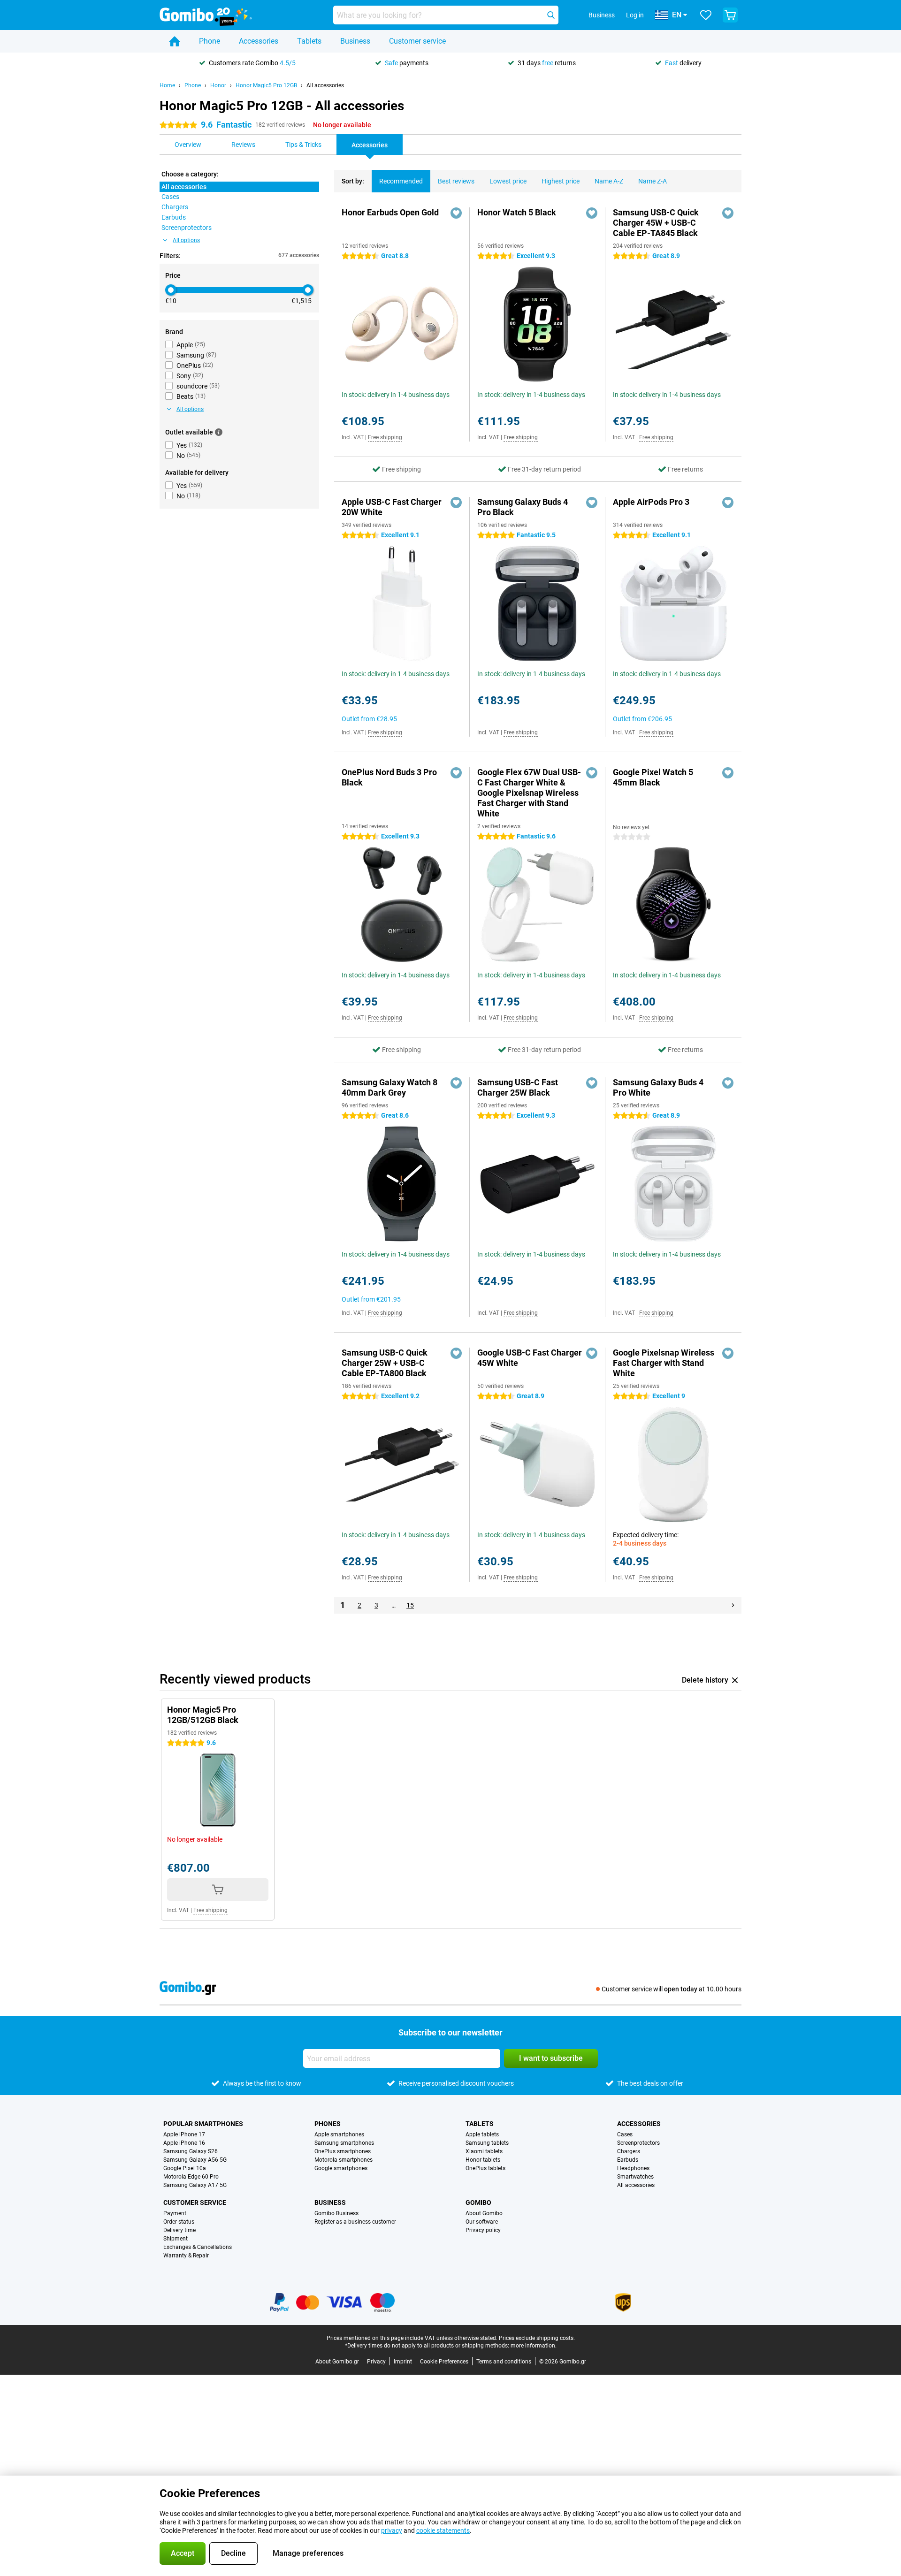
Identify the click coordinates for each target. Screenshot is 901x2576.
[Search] (551, 15)
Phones (328, 2124)
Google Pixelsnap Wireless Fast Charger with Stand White (664, 1363)
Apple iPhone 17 (184, 2134)
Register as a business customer (355, 2222)
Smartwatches (635, 2177)
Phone (210, 41)
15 (410, 1605)
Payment (175, 2213)
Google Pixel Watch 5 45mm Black (653, 777)
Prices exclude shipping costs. (537, 2338)
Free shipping (385, 437)
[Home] (175, 41)
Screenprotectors (638, 2143)
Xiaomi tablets (484, 2151)
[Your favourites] (706, 15)
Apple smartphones (339, 2134)
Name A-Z (609, 181)
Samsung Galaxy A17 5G (195, 2185)
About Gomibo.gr (337, 2362)
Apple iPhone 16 (184, 2143)
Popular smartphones (203, 2124)
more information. (534, 2346)
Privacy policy (483, 2230)
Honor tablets (483, 2160)
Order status (179, 2222)
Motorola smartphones (344, 2160)
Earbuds (628, 2160)
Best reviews (456, 181)
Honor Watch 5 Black (517, 212)
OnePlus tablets (485, 2168)
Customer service (417, 41)
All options (186, 240)
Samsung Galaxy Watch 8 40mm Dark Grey (389, 1087)
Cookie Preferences (444, 2362)
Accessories (259, 41)
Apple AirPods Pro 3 (651, 502)
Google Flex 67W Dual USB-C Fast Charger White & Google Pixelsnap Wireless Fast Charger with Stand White (529, 793)
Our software (482, 2222)
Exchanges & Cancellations (198, 2247)
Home (167, 85)
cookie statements (443, 2530)
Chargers (629, 2151)
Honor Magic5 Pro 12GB (266, 85)
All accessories (325, 85)
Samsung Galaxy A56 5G (195, 2160)
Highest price (561, 181)
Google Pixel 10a (185, 2168)
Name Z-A (653, 181)
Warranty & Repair (186, 2256)
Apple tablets (482, 2134)
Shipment (176, 2239)
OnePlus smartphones (343, 2151)
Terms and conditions (504, 2362)
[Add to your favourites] (456, 213)
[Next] (733, 1605)
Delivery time (179, 2230)
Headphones (633, 2168)
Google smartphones (341, 2168)
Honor (218, 85)
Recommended (401, 181)
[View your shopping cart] (730, 15)
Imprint (403, 2362)
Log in (635, 15)
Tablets (309, 41)
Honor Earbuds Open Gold (390, 212)
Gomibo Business (336, 2213)
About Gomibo (484, 2213)
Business (355, 41)
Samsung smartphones (344, 2143)
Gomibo (478, 2203)
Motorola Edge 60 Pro (191, 2177)
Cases (625, 2134)
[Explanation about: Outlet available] (219, 432)
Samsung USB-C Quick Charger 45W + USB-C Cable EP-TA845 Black (656, 223)
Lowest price (508, 181)
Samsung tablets (487, 2143)
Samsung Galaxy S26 (191, 2151)
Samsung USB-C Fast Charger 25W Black (518, 1087)
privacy (392, 2530)
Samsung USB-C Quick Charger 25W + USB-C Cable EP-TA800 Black (385, 1363)
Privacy (376, 2362)
